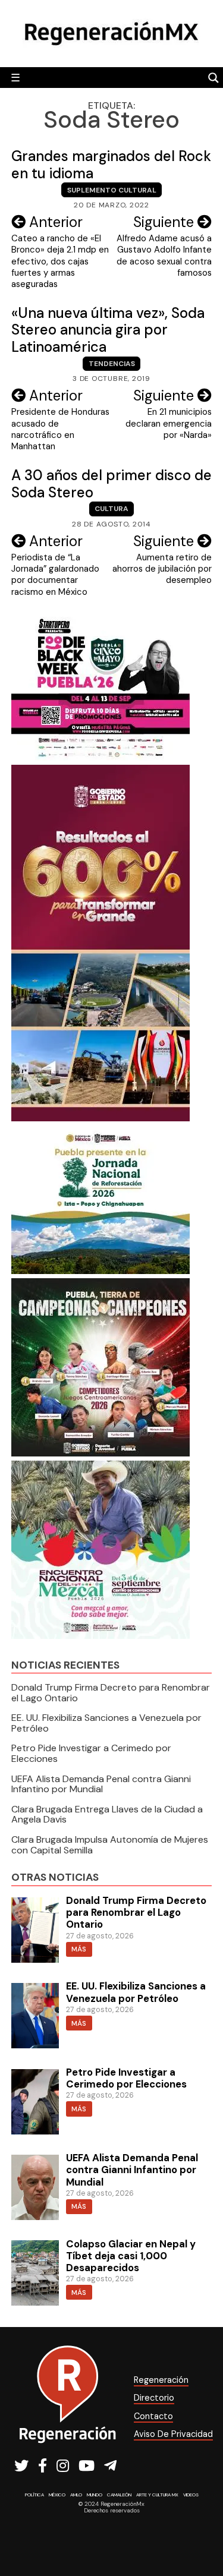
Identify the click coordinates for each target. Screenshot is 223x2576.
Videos (191, 2495)
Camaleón (119, 2495)
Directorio (154, 2398)
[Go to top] (201, 2535)
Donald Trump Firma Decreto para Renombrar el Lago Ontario (111, 1693)
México (57, 2495)
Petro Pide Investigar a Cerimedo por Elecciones (91, 1753)
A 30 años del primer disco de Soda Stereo (111, 484)
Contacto (153, 2416)
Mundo (95, 2495)
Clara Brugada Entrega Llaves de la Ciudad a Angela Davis (107, 1814)
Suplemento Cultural (112, 190)
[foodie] (100, 757)
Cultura (111, 509)
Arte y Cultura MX (157, 2495)
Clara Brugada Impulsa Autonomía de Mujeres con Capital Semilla (110, 1845)
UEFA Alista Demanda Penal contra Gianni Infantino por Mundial (101, 1784)
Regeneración (161, 2380)
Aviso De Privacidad (173, 2434)
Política (34, 2495)
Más (79, 1949)
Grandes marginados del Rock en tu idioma (111, 165)
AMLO (76, 2495)
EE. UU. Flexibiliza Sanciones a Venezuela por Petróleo (106, 1723)
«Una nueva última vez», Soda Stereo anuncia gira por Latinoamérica (108, 330)
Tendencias (112, 364)
